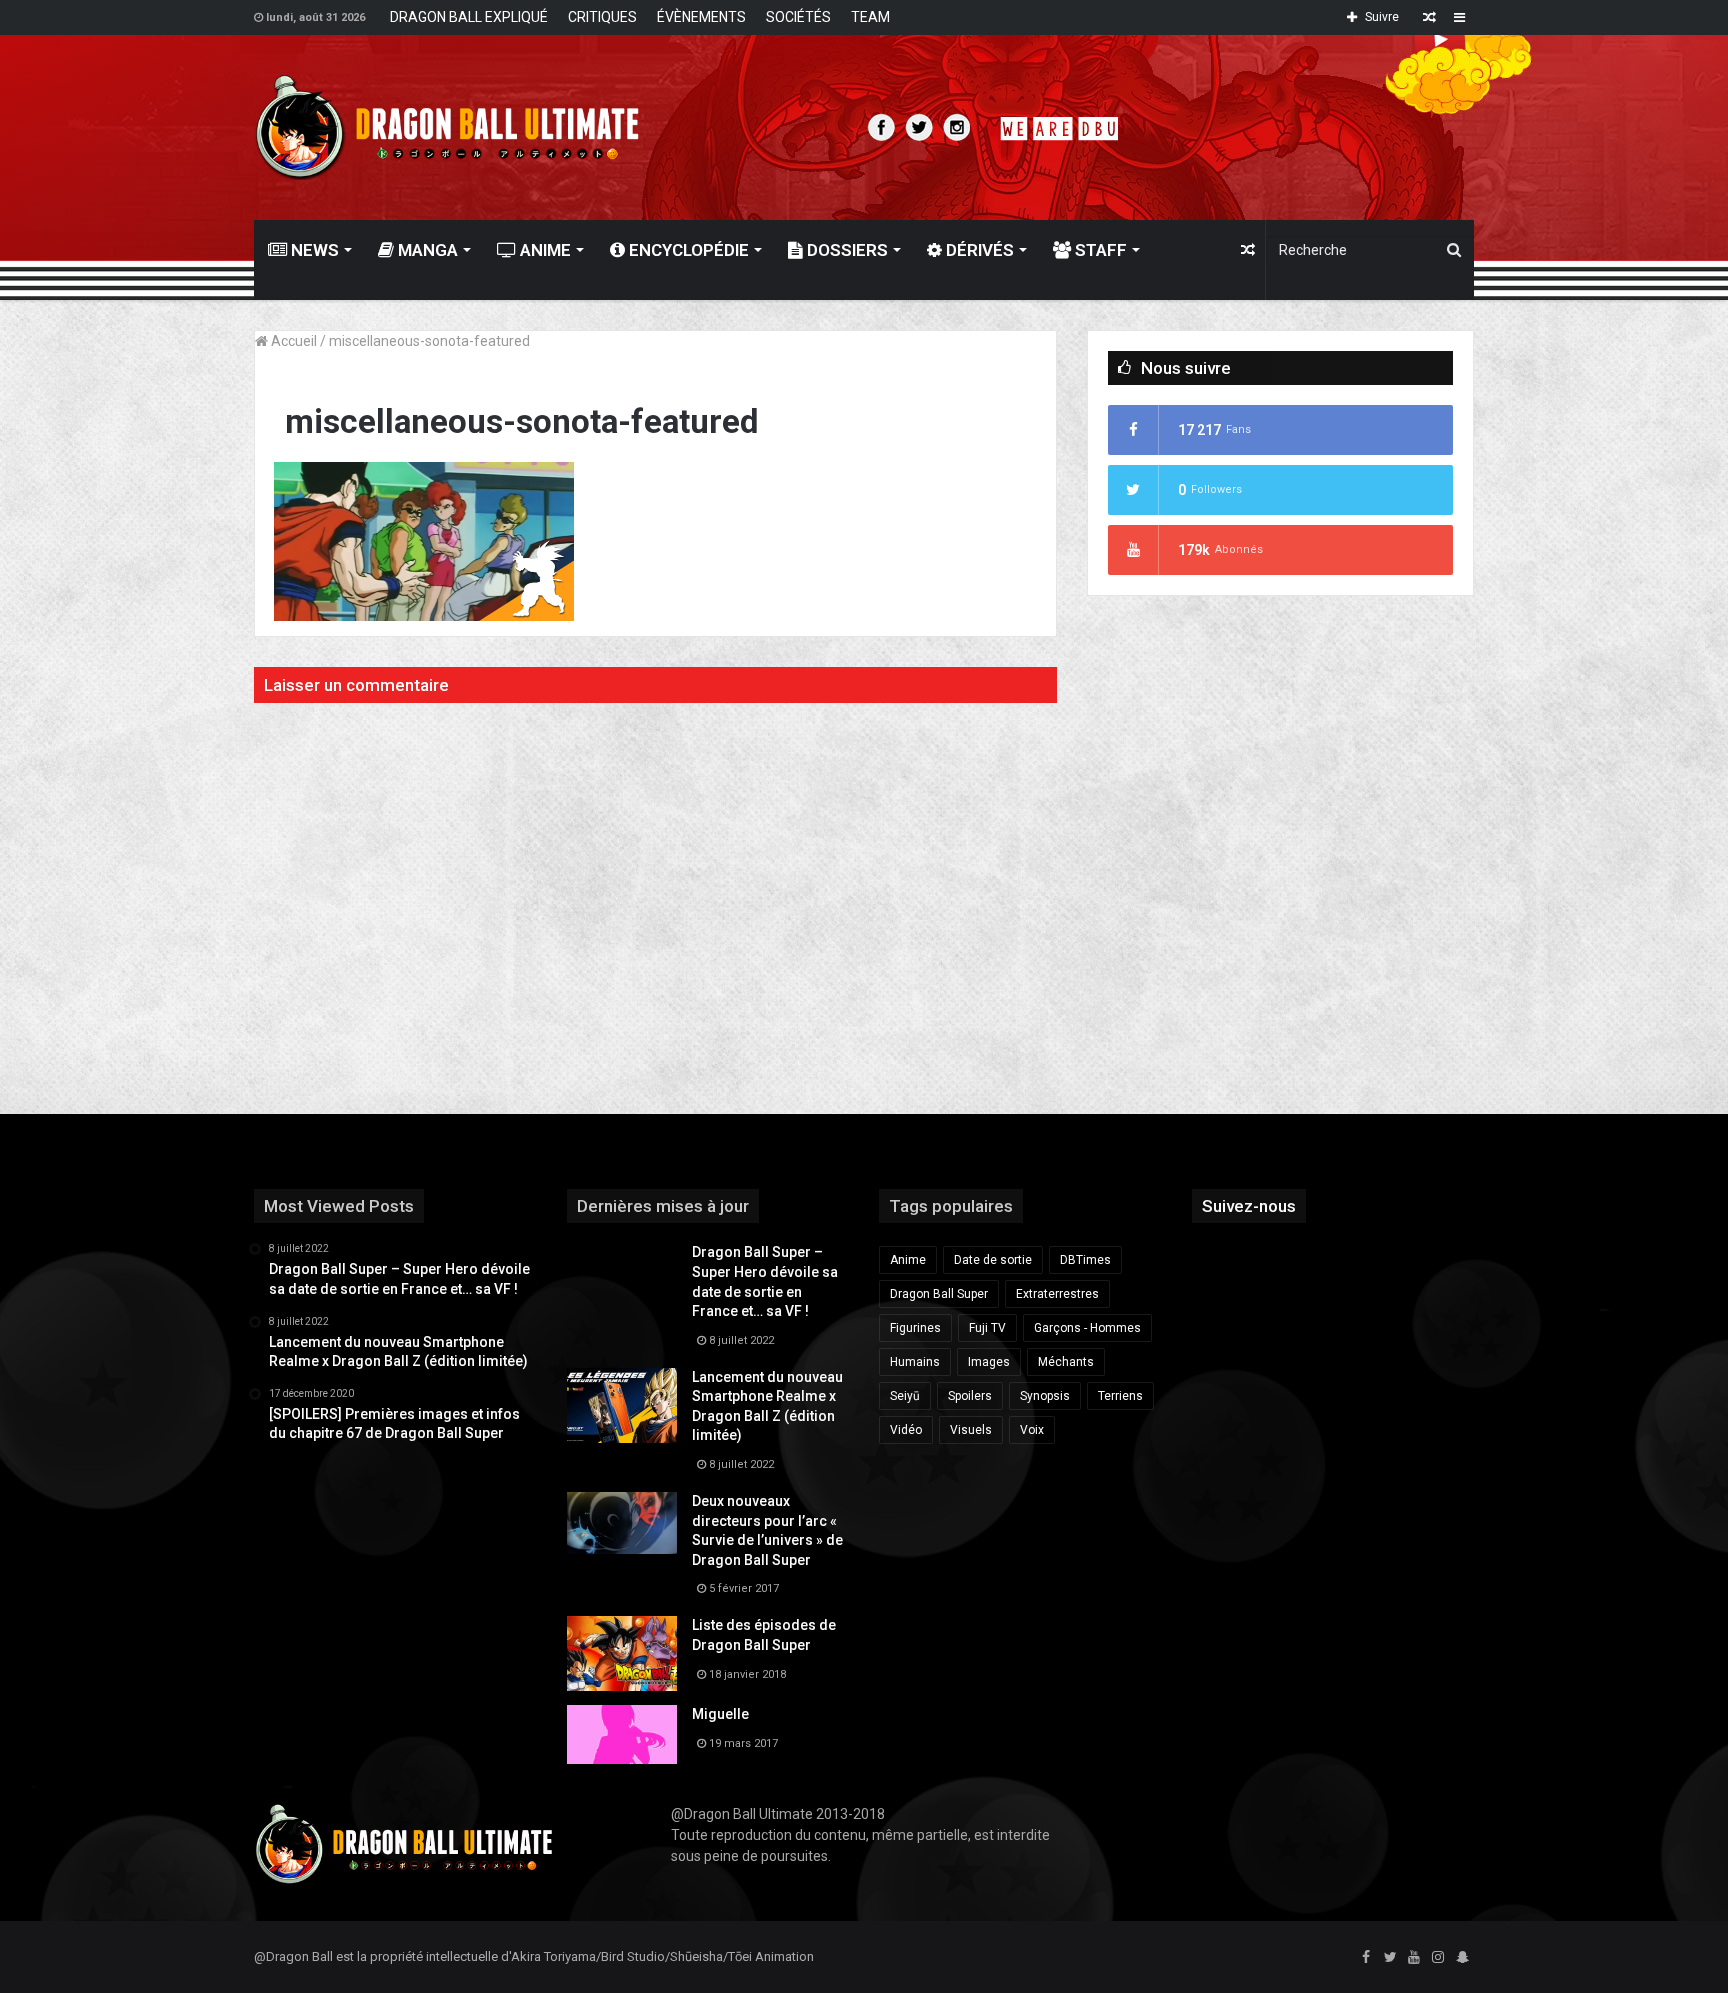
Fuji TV (987, 1328)
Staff (1099, 250)
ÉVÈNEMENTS (701, 17)
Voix (1032, 1430)
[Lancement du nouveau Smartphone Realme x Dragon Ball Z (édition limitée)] (622, 1405)
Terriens (1120, 1396)
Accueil (292, 341)
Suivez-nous (1249, 1206)
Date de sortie (993, 1260)
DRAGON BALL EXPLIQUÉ (469, 17)
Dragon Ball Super (939, 1294)
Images (989, 1362)
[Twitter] (1390, 1958)
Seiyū (905, 1396)
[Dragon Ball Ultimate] (447, 127)
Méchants (1066, 1362)
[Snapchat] (1462, 1958)
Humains (915, 1362)
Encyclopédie (687, 250)
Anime (543, 250)
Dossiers (845, 250)
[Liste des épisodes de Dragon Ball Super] (622, 1653)
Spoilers (970, 1396)
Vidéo (906, 1430)
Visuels (971, 1430)
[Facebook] (1366, 1958)
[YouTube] (1414, 1958)
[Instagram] (1438, 1958)
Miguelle (720, 1714)
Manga (426, 250)
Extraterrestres (1057, 1294)
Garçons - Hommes (1087, 1328)
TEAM (870, 17)
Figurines (915, 1328)
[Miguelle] (622, 1734)
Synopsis (1045, 1396)
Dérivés (978, 250)
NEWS (313, 250)
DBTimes (1085, 1260)
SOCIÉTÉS (798, 17)
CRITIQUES (602, 17)
